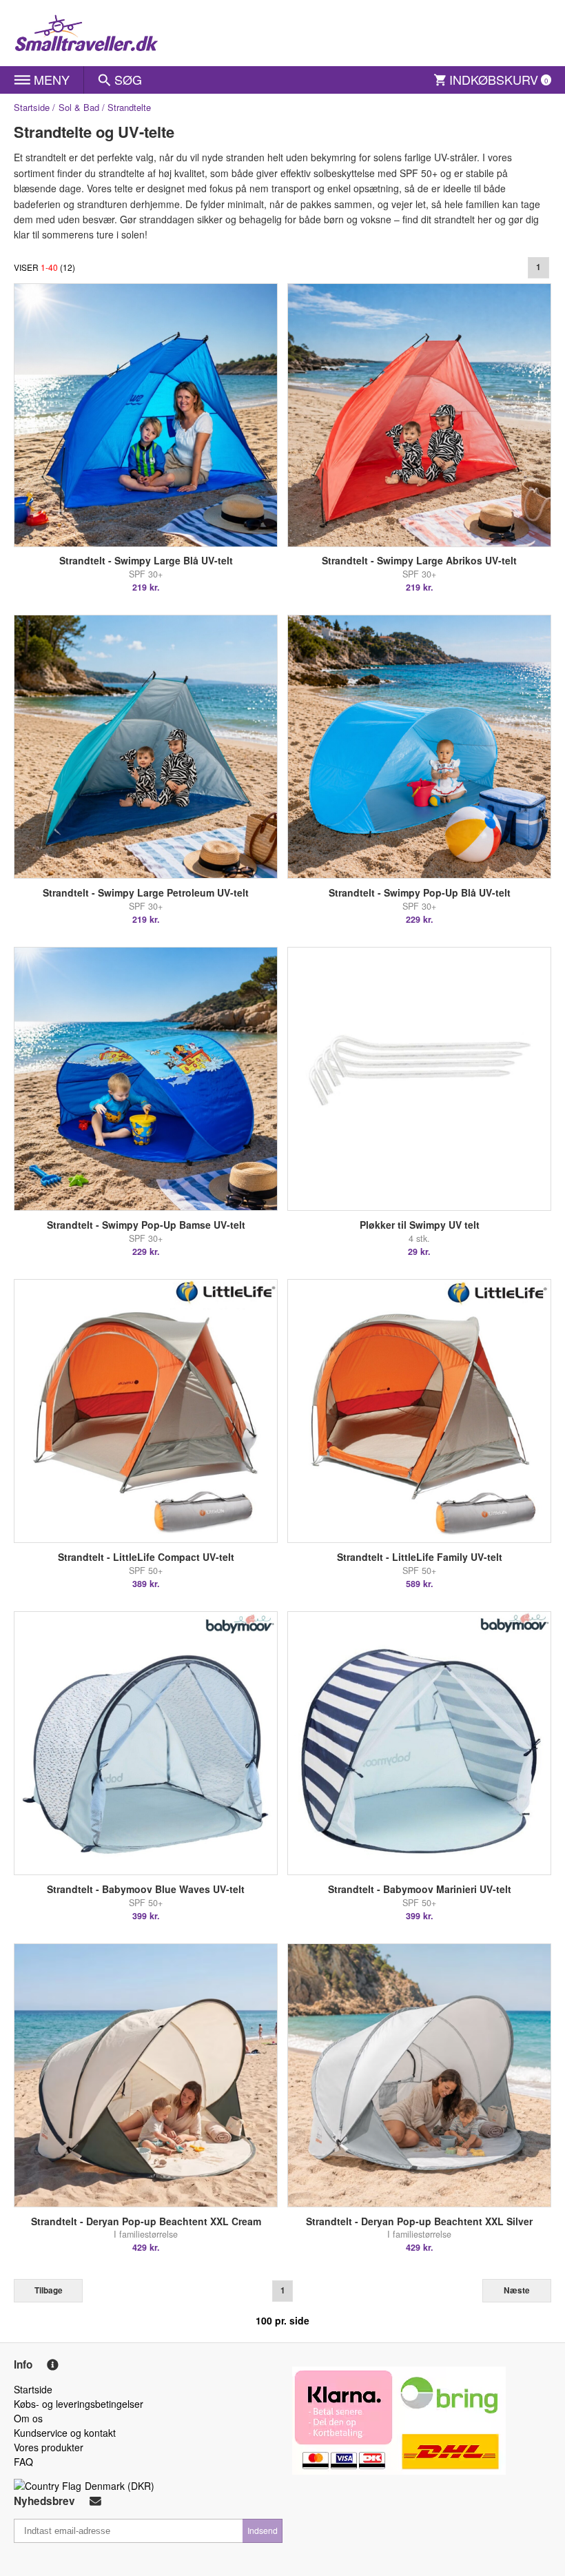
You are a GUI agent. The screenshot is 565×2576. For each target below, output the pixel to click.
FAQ (23, 2462)
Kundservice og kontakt (65, 2433)
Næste (517, 2290)
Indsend (263, 2530)
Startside (32, 107)
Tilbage (49, 2290)
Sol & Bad (79, 107)
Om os (28, 2418)
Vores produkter (49, 2447)
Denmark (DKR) (120, 2486)
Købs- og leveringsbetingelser (79, 2404)
